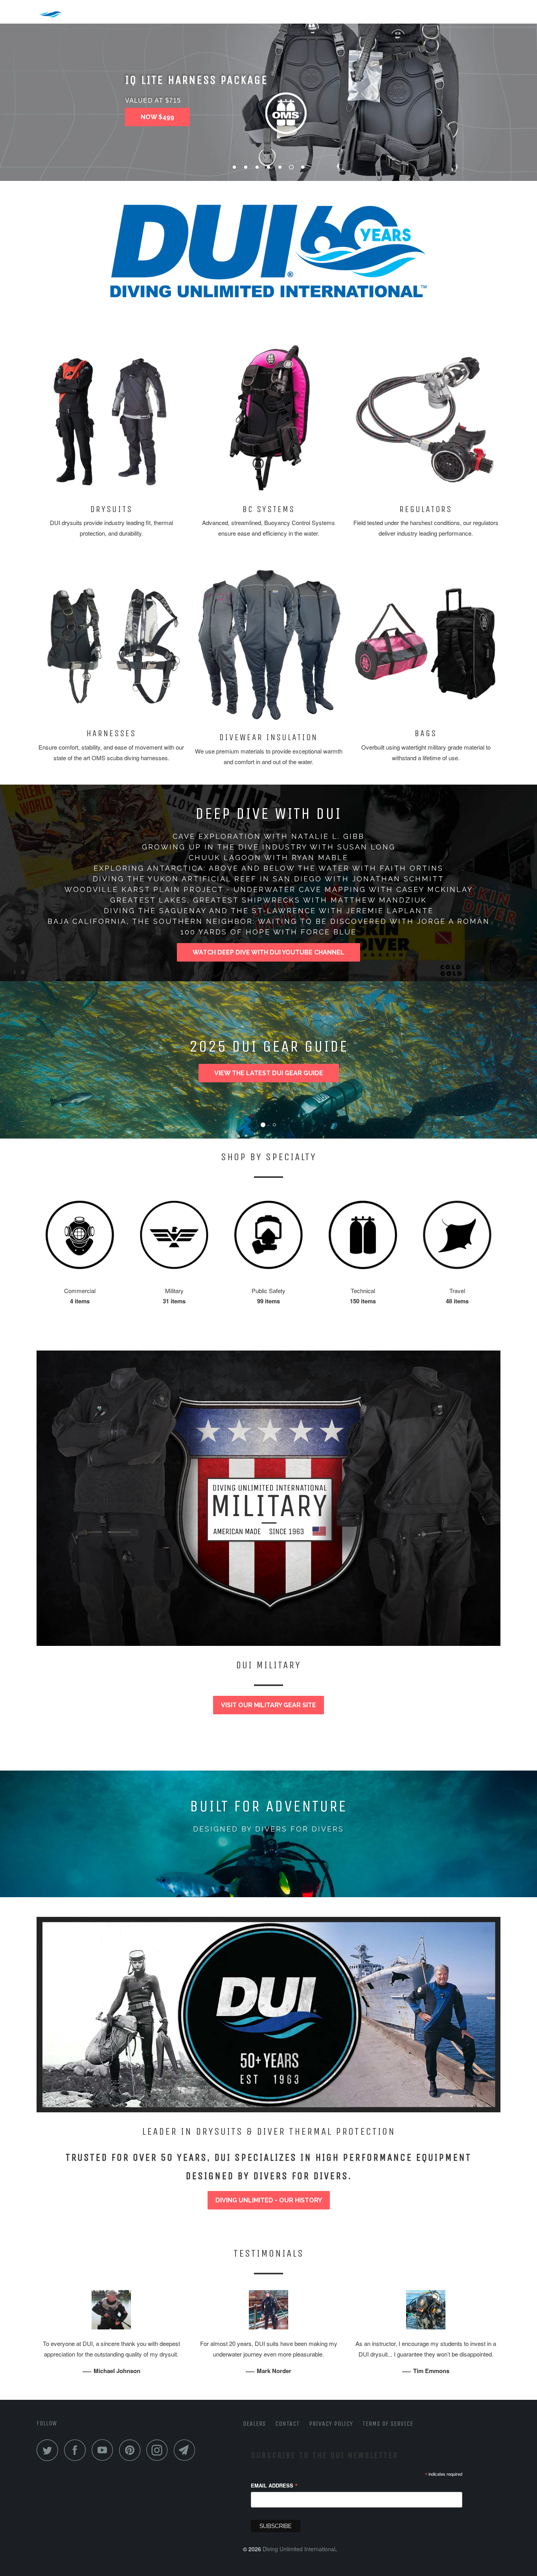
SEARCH (427, 11)
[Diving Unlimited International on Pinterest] (132, 2450)
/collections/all (268, 1819)
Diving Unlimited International (299, 2549)
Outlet (198, 10)
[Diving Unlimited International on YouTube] (105, 2450)
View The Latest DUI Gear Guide (269, 1073)
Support (278, 10)
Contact (287, 2424)
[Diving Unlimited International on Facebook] (77, 2450)
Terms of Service (388, 2424)
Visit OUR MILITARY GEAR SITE (268, 1705)
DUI (135, 10)
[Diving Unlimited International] (77, 11)
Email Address (274, 2486)
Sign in (467, 10)
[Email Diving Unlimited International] (187, 2450)
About (237, 10)
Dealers (254, 2424)
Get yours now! (169, 117)
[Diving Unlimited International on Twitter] (50, 2450)
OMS (163, 10)
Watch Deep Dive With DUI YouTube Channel (268, 952)
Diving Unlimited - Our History (269, 2200)
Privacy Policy (331, 2424)
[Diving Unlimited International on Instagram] (159, 2450)
